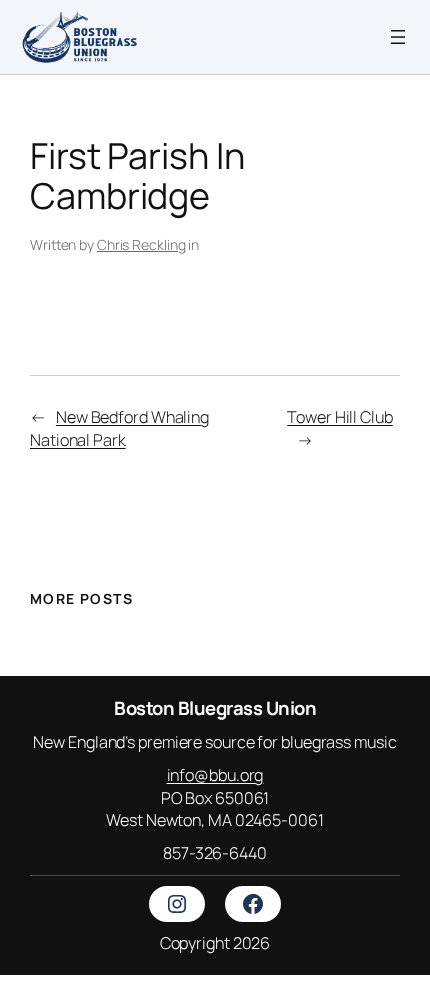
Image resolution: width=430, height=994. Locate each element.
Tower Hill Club (340, 417)
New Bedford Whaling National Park (119, 428)
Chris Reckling (141, 244)
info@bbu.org (215, 775)
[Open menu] (398, 37)
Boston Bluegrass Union (215, 708)
